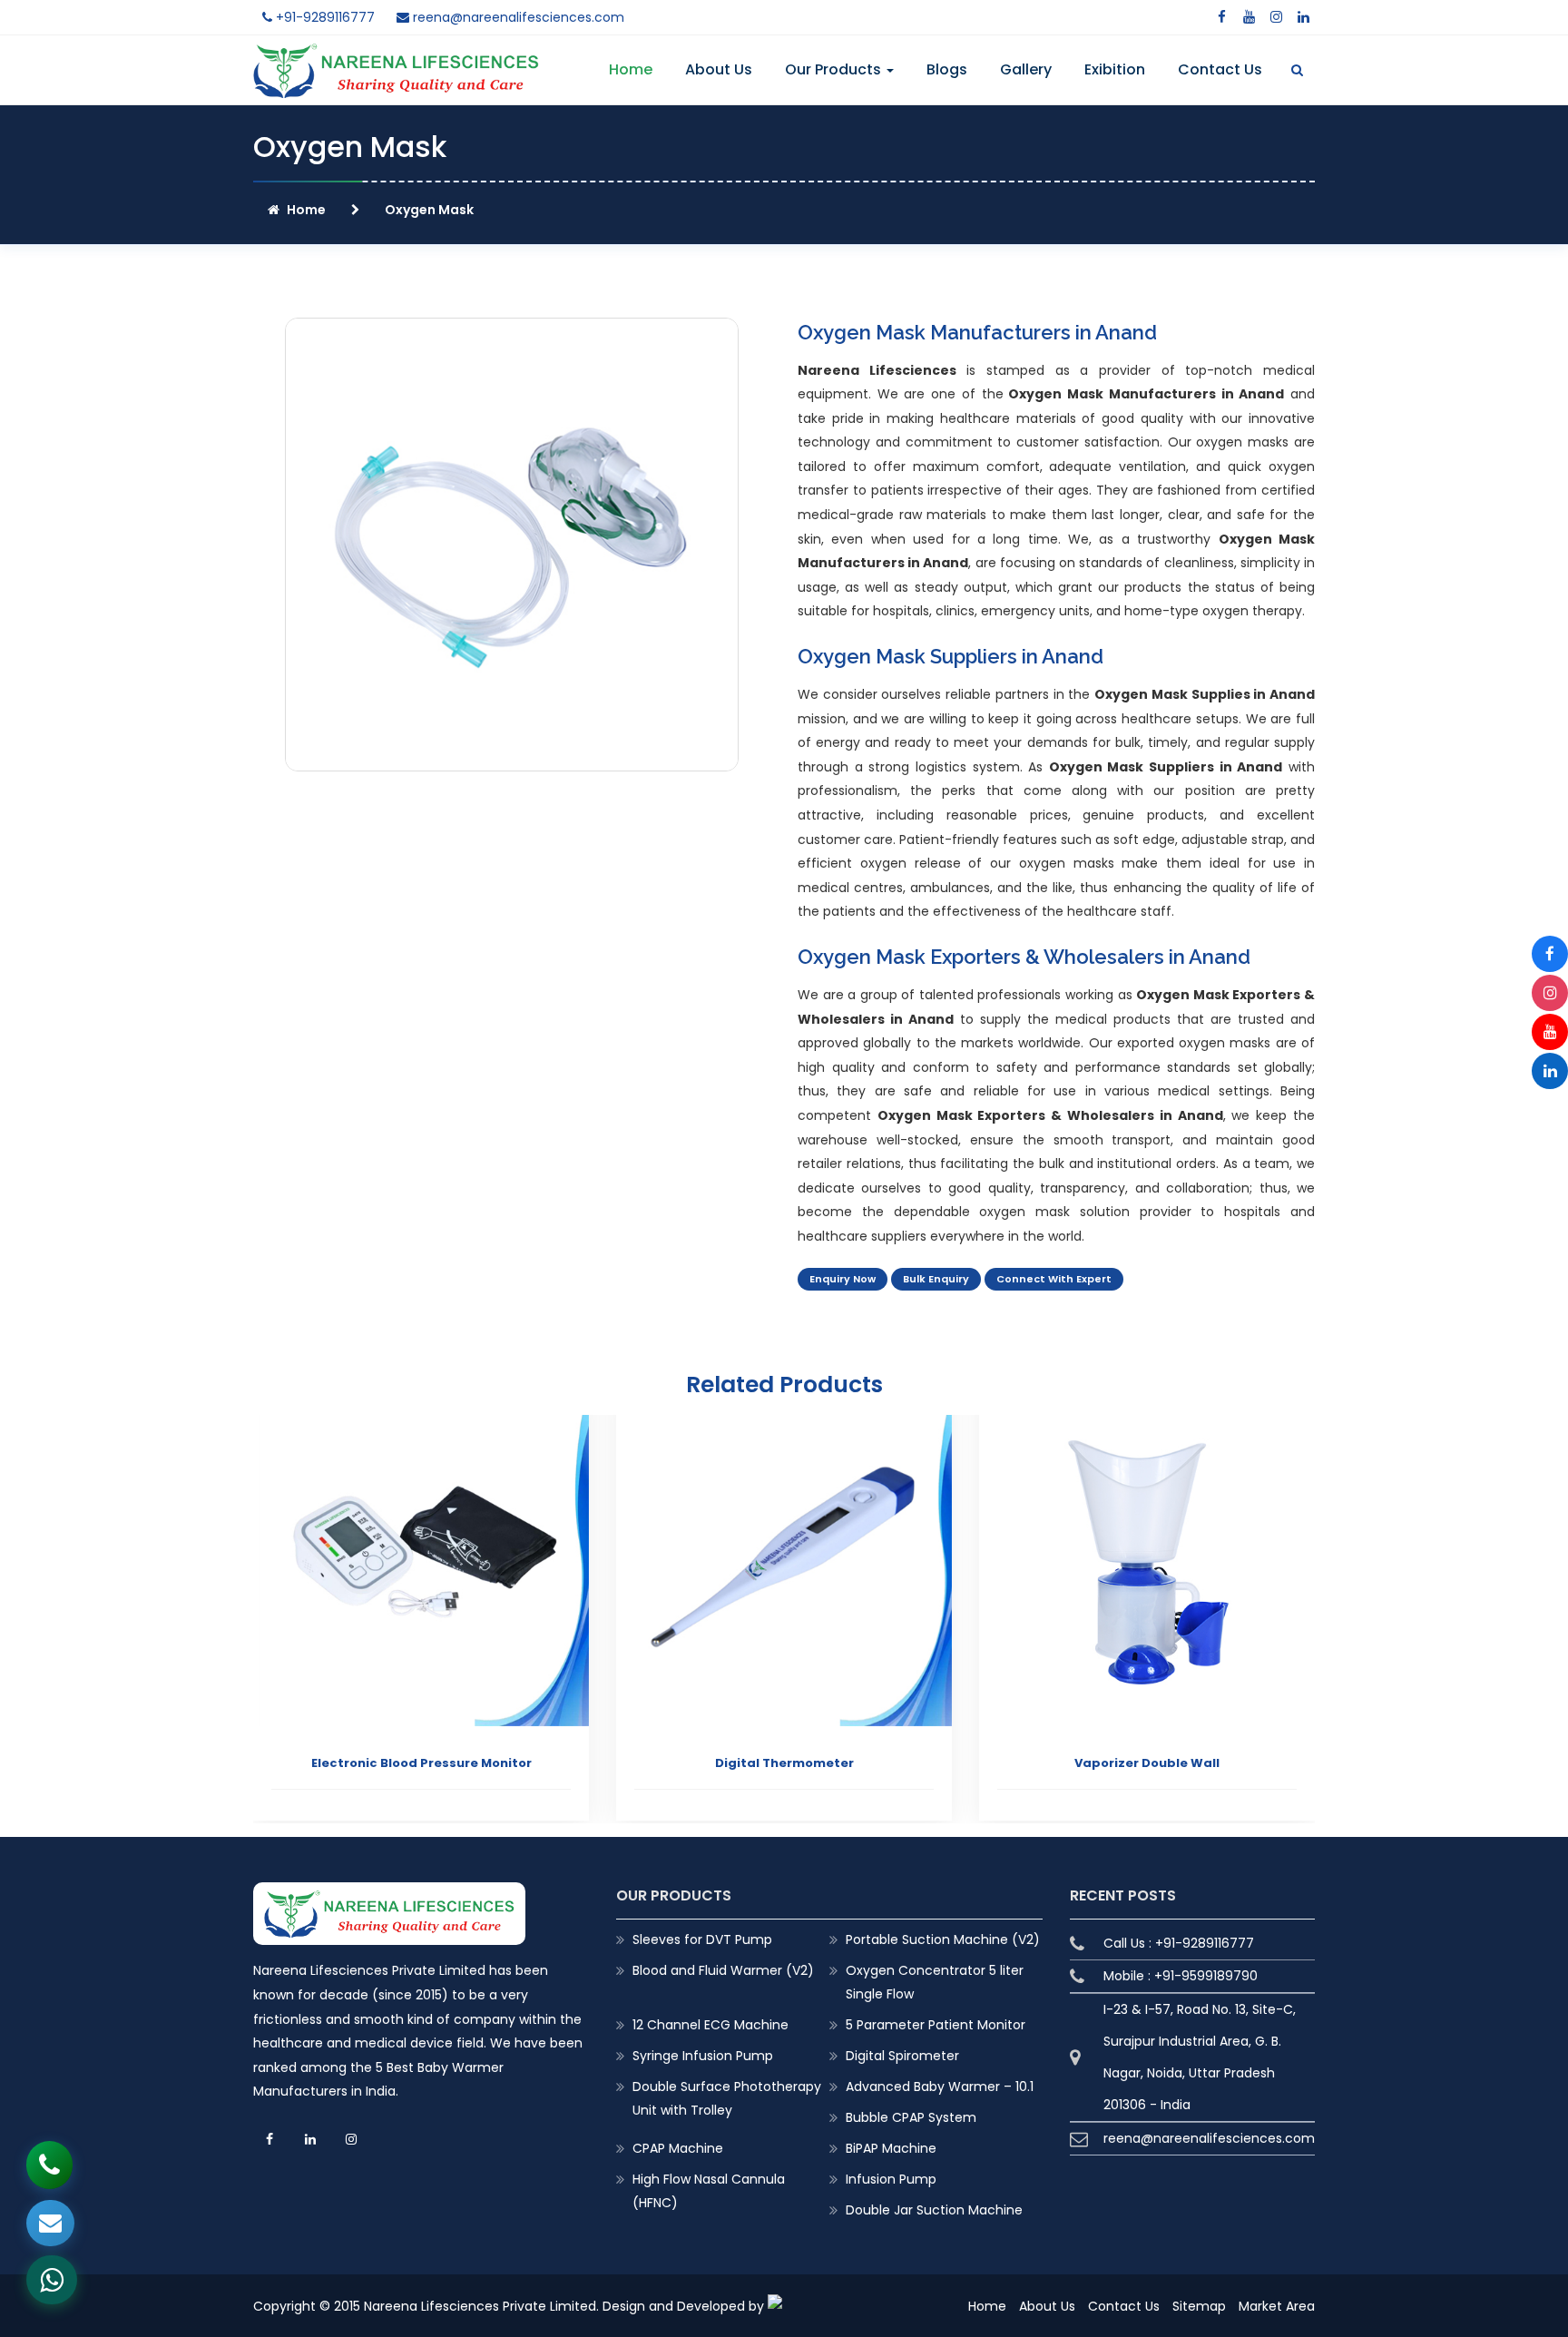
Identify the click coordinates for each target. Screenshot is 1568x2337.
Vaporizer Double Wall (784, 1763)
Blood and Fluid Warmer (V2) (723, 1970)
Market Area (1277, 2306)
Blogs (947, 69)
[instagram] (1276, 17)
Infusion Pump (891, 2179)
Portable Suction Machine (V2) (943, 1939)
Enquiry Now (843, 1279)
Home (631, 69)
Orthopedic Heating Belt (1147, 1763)
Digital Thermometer (421, 1763)
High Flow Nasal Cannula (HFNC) (709, 2191)
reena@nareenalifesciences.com (517, 17)
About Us (719, 69)
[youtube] (1249, 17)
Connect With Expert (1054, 1279)
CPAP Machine (678, 2148)
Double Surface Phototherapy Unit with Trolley (727, 2098)
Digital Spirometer (902, 2056)
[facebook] (1221, 17)
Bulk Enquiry (936, 1279)
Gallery (1026, 69)
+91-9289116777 (323, 17)
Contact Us (1220, 69)
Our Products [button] (835, 69)
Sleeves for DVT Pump (702, 1939)
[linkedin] (1303, 17)
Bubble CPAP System (911, 2117)
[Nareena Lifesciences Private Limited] (396, 54)
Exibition (1115, 69)
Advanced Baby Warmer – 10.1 (940, 2087)
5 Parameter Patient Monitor (936, 2025)
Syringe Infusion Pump (703, 2056)
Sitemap (1199, 2306)
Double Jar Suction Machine (934, 2210)
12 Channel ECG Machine (710, 2025)
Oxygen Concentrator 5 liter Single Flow (935, 1982)
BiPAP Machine (891, 2148)
